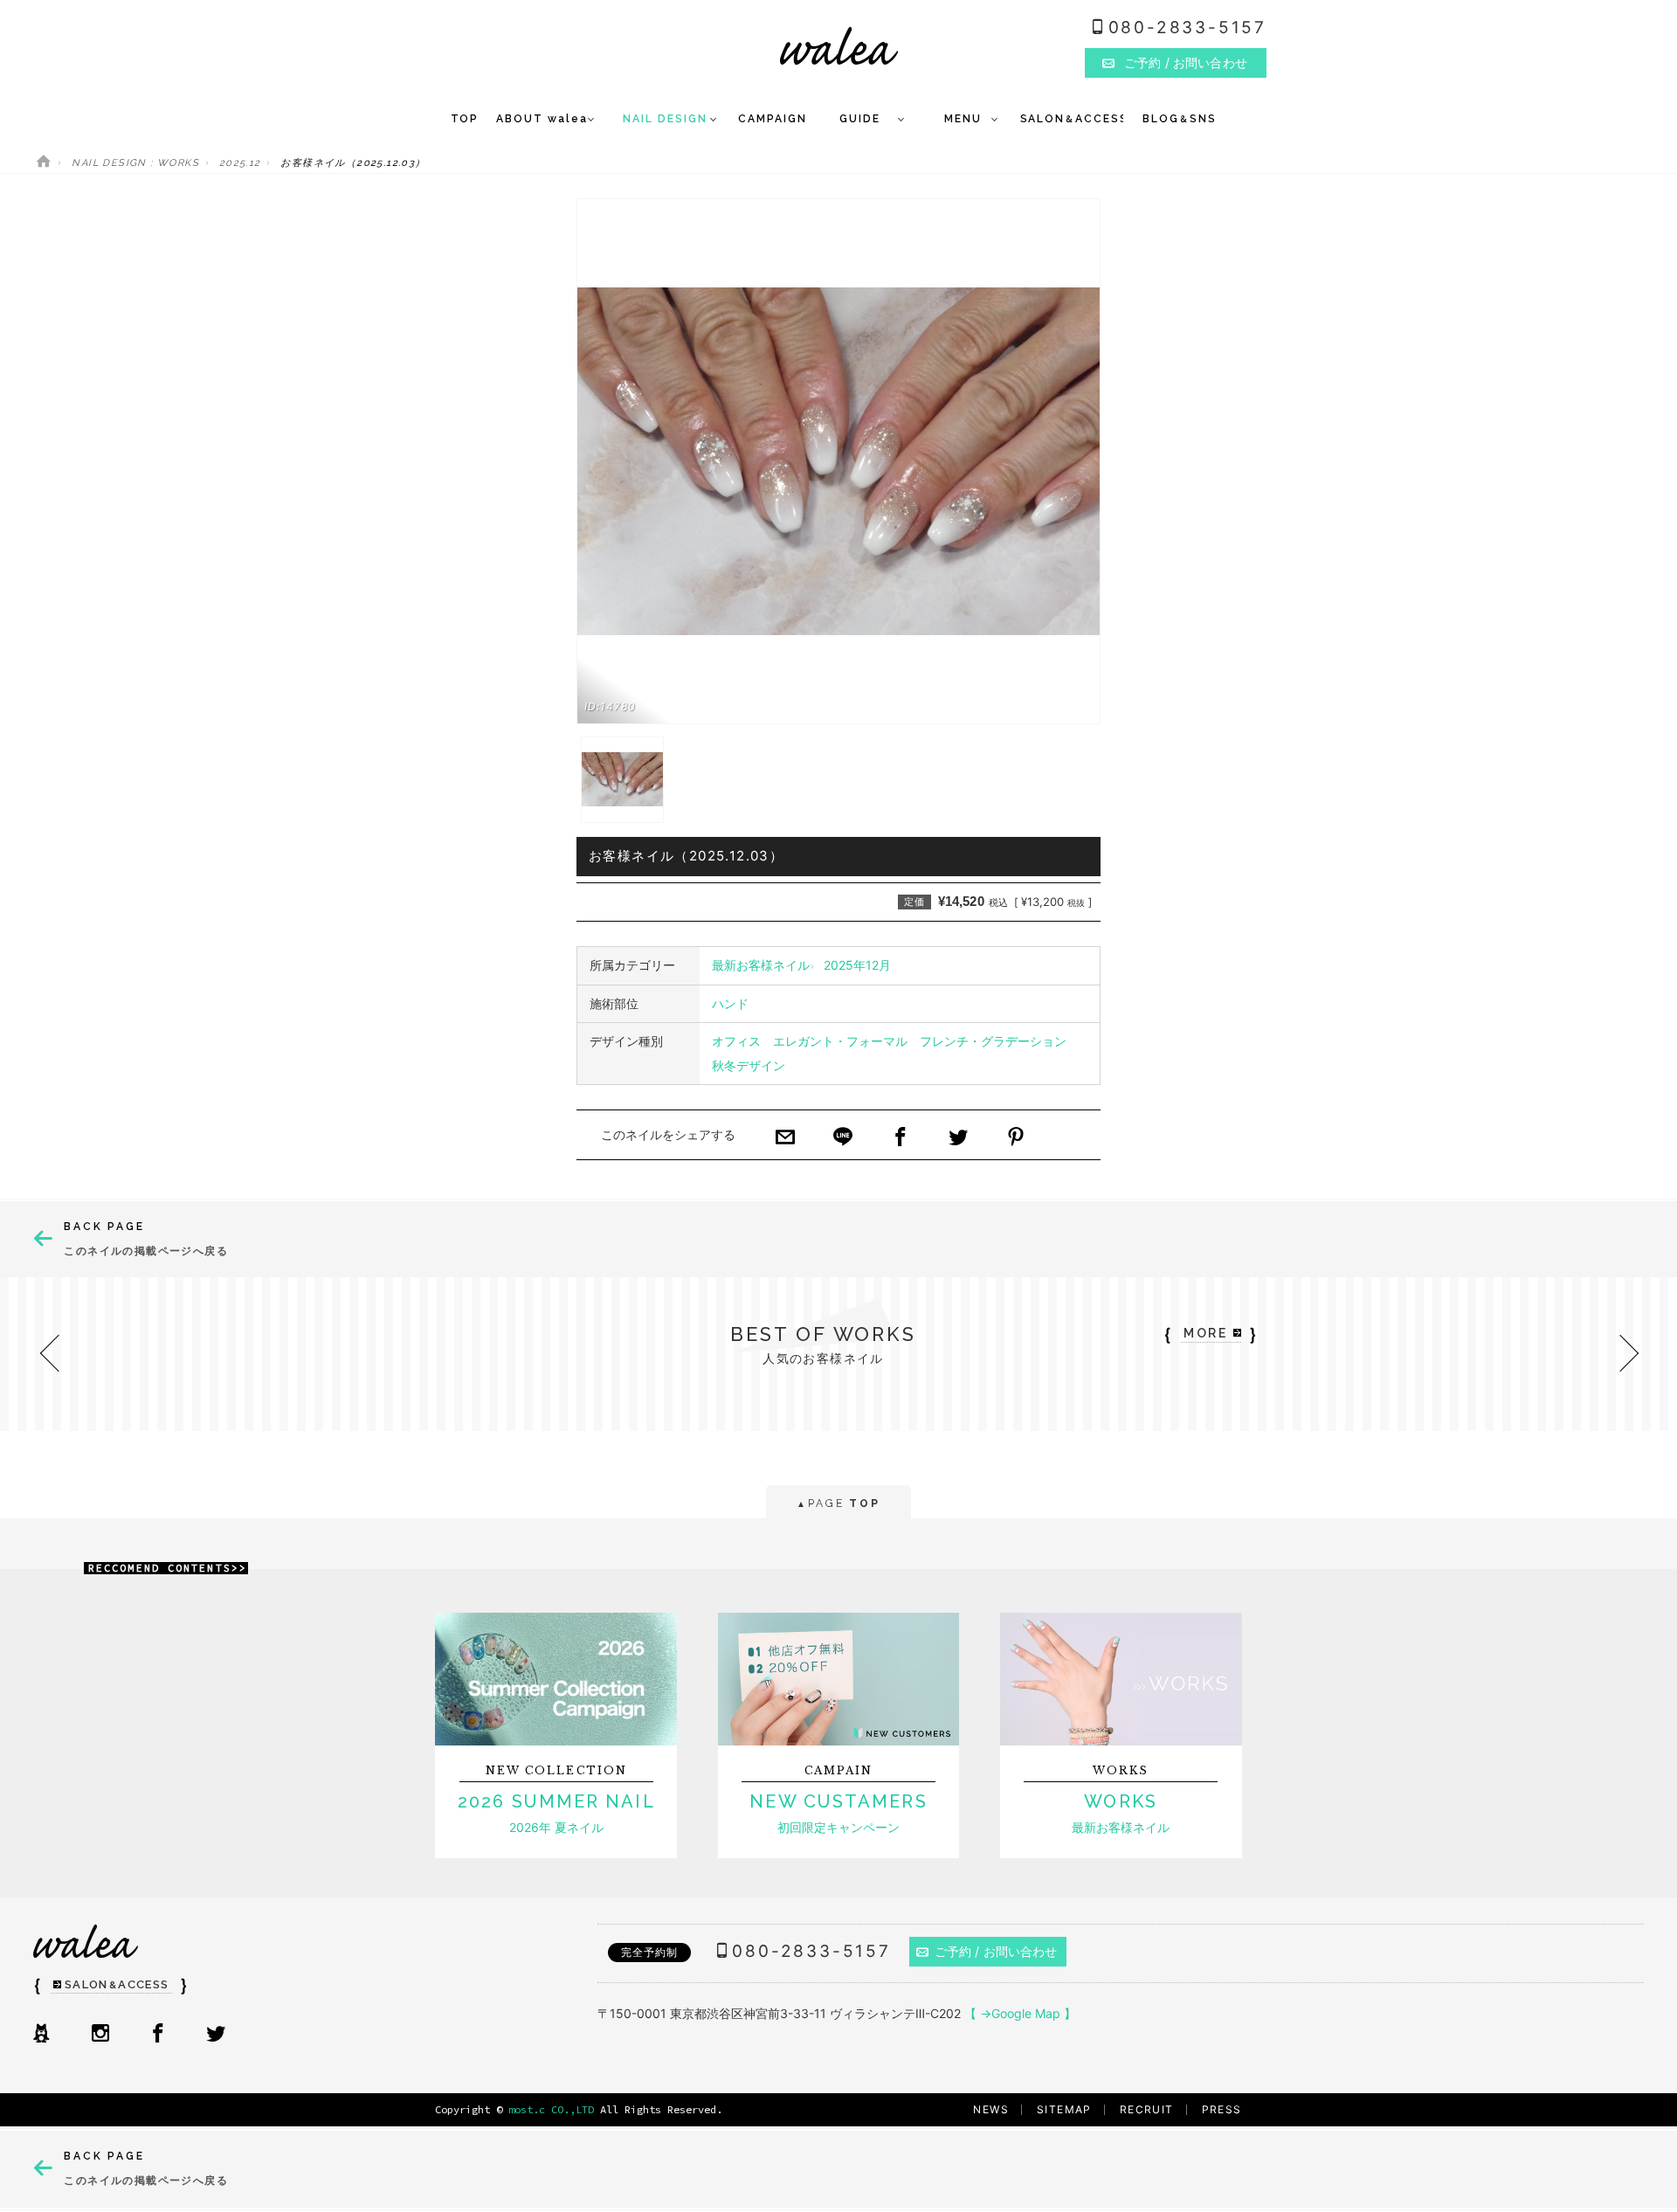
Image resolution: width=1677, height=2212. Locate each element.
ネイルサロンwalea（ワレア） (839, 46)
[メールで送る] (785, 1138)
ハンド (730, 1003)
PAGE (838, 1503)
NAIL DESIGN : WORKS (135, 163)
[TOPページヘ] (44, 163)
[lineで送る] (843, 1138)
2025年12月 (857, 965)
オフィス (736, 1041)
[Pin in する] (1016, 1138)
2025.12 (240, 163)
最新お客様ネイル (761, 965)
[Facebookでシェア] (901, 1138)
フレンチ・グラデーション (993, 1041)
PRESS (1222, 2109)
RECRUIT (1147, 2109)
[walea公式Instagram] (100, 2035)
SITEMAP (1064, 2109)
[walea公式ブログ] (41, 2035)
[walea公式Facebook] (158, 2035)
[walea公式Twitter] (216, 2035)
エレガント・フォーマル (840, 1041)
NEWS (991, 2109)
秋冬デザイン (749, 1065)
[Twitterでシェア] (958, 1138)
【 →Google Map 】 (1020, 2013)
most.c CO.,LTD (551, 2109)
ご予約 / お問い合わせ (996, 1951)
